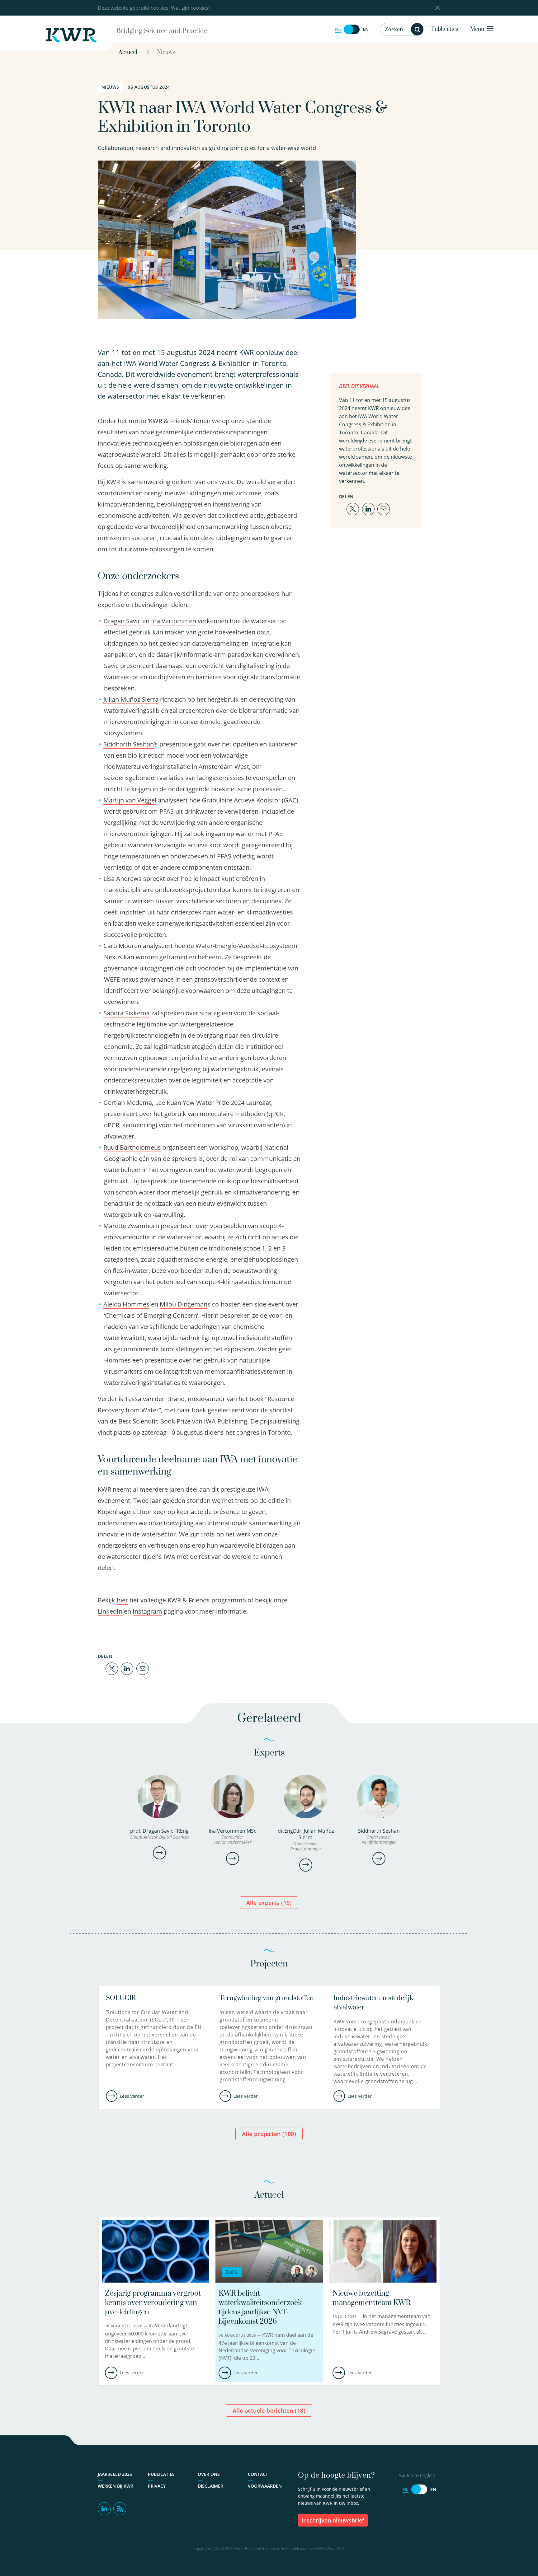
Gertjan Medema (128, 1103)
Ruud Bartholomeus (132, 1147)
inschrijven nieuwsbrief (333, 2520)
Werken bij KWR (116, 2486)
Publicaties (445, 29)
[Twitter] (112, 1668)
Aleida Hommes (126, 1304)
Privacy (157, 2486)
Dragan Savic (122, 621)
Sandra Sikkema (127, 1013)
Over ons (209, 2474)
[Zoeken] (417, 29)
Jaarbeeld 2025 (115, 2474)
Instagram (147, 1611)
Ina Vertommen (174, 621)
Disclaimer (210, 2486)
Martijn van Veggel (130, 800)
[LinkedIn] (127, 1668)
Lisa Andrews (123, 879)
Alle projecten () (269, 2134)
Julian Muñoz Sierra (131, 699)
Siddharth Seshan (129, 744)
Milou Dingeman (184, 1304)
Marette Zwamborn (131, 1226)
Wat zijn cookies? (191, 8)
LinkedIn (110, 1611)
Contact (258, 2474)
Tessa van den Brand (155, 1399)
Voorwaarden (265, 2486)
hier (122, 1600)
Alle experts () (269, 1903)
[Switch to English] (352, 29)
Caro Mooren (122, 946)
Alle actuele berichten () (269, 2410)
